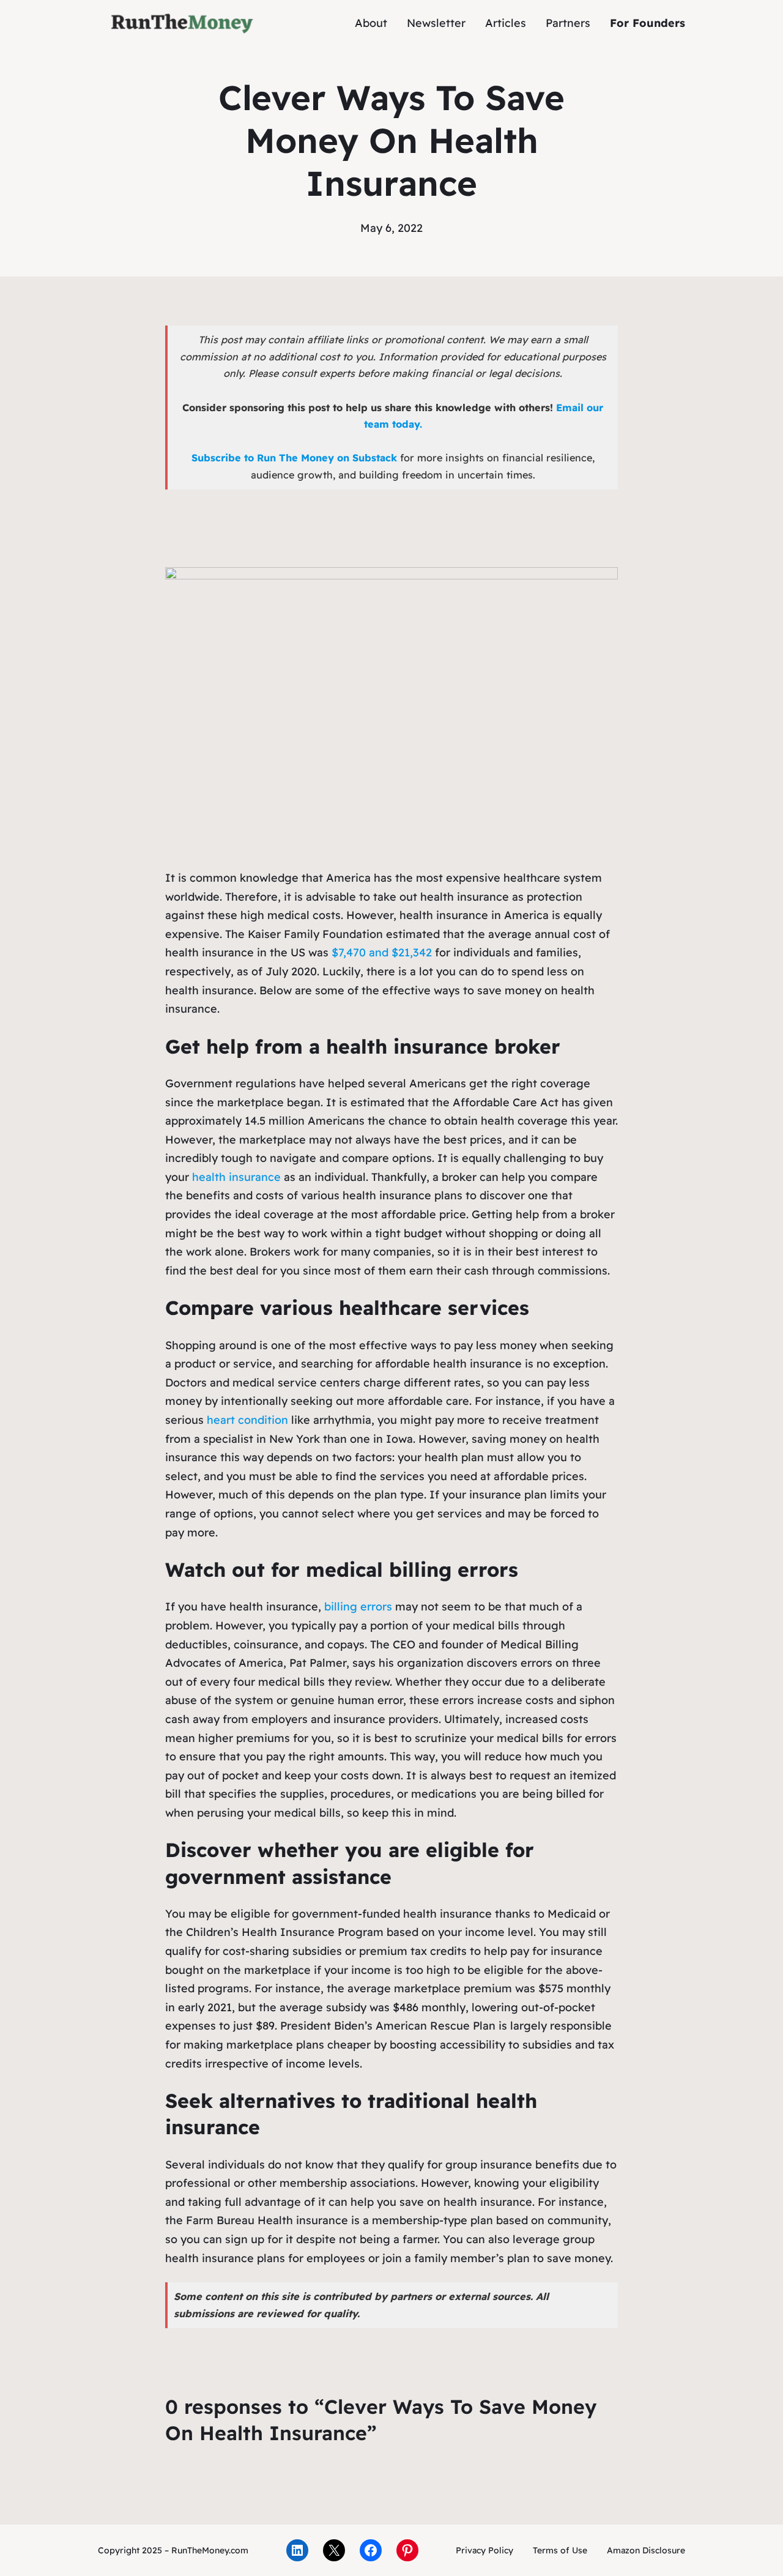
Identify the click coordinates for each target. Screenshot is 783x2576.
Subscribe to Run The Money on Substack (294, 458)
